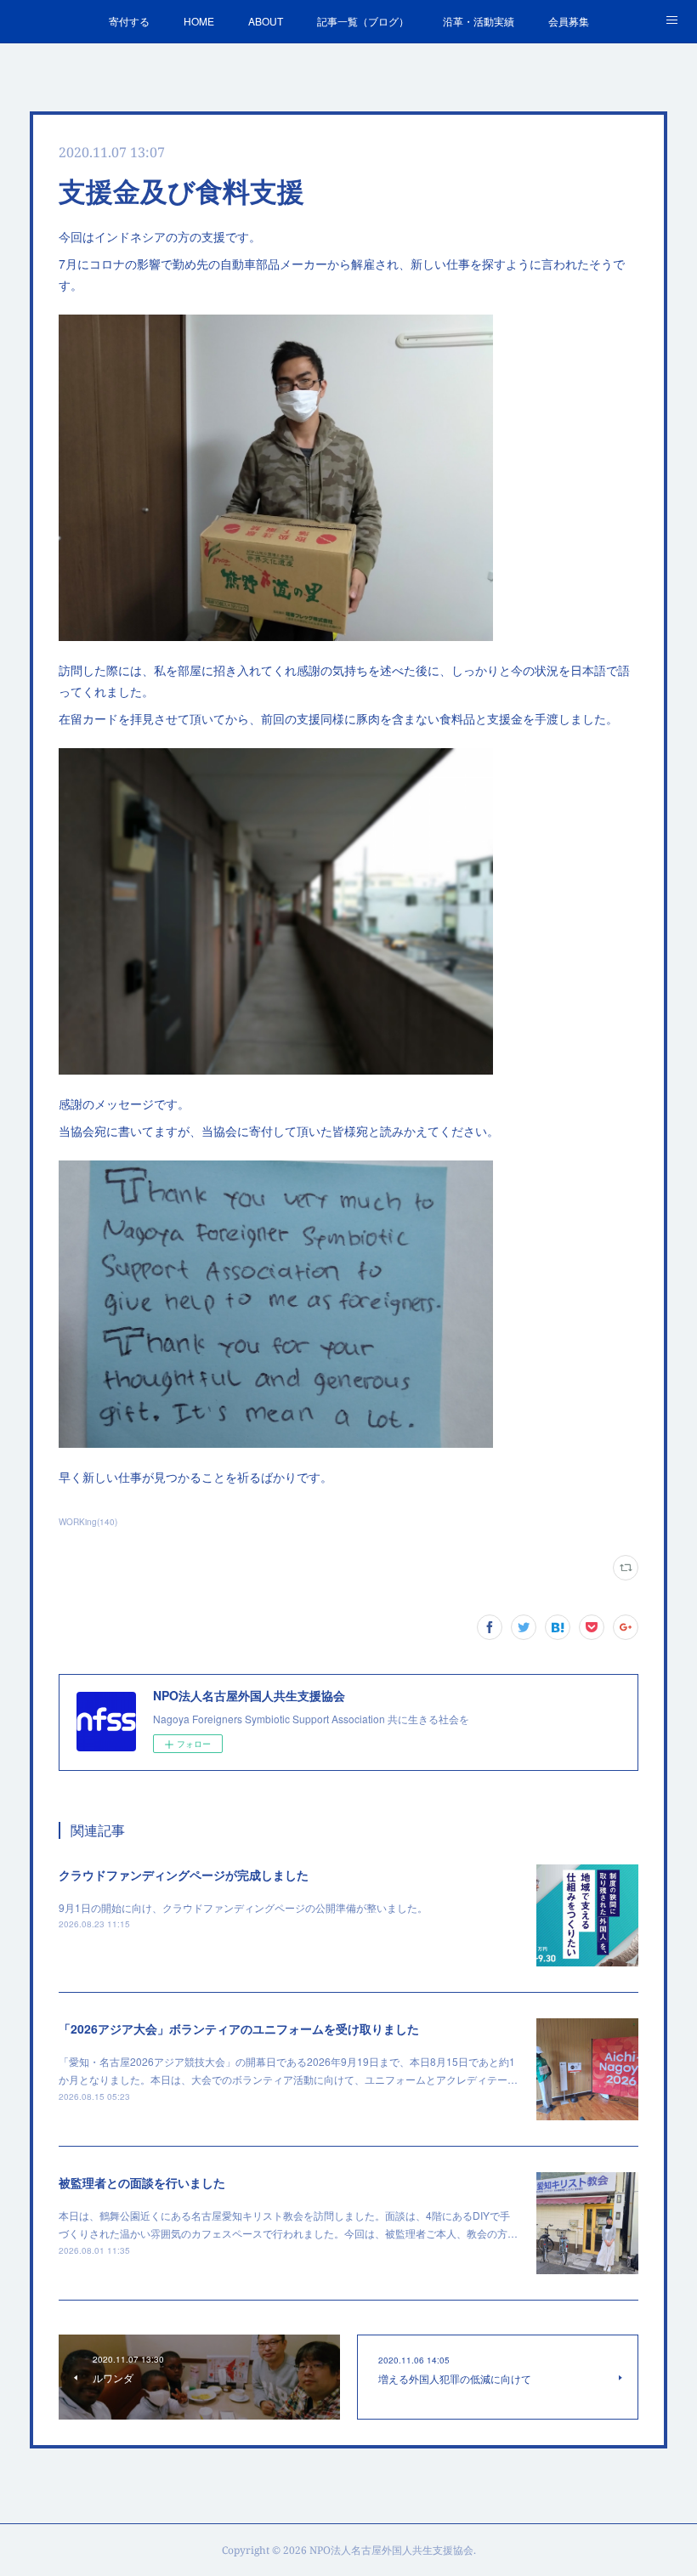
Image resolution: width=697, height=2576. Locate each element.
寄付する (129, 21)
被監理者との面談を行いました (142, 2182)
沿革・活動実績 (479, 21)
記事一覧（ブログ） (363, 21)
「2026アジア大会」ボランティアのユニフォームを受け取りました (239, 2028)
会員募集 (569, 21)
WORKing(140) (88, 1522)
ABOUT (266, 21)
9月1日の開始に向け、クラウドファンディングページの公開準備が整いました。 (243, 1907)
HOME (199, 21)
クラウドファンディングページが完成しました (184, 1875)
